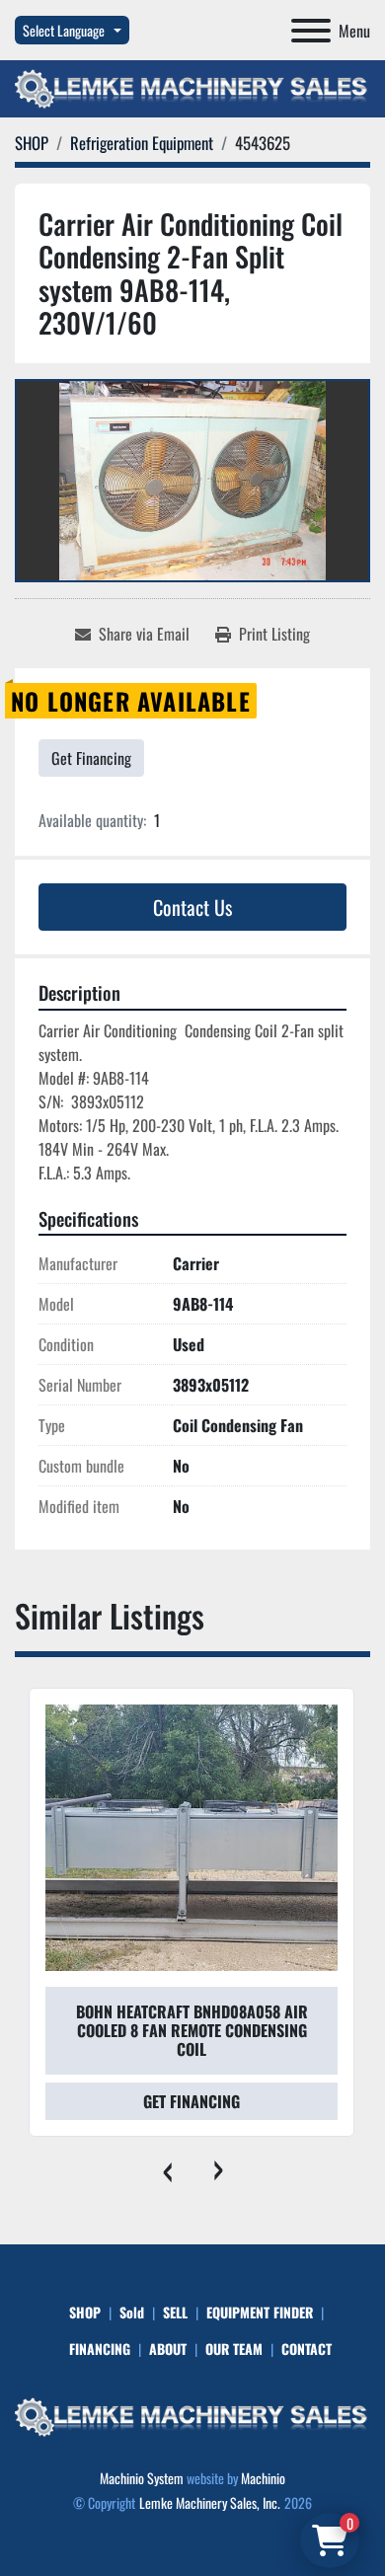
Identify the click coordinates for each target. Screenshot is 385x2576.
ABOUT (168, 2349)
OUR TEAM (234, 2349)
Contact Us (192, 907)
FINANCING (100, 2349)
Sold (132, 2312)
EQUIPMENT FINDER (260, 2312)
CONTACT (307, 2349)
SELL (175, 2312)
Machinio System (142, 2478)
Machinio (263, 2478)
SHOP (85, 2312)
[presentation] (167, 2166)
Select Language (64, 30)
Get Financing (91, 758)
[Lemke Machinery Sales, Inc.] (192, 2415)
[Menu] (311, 31)
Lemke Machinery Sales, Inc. (210, 2502)
